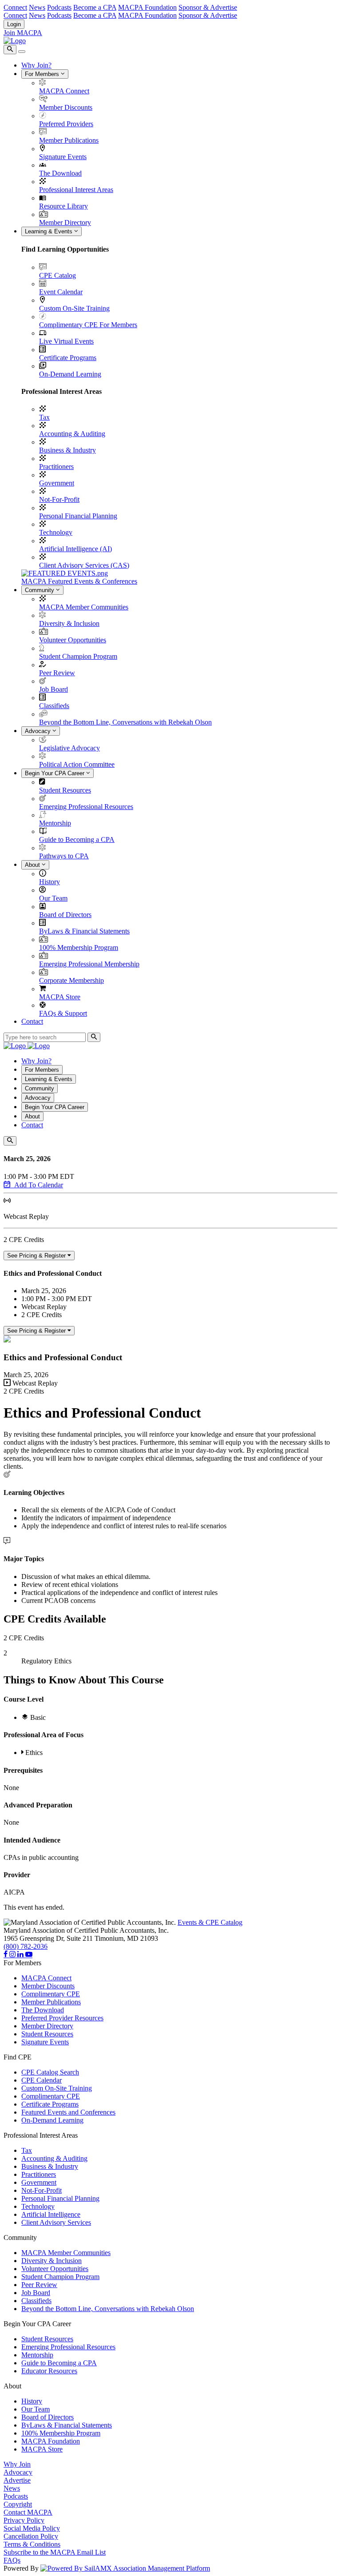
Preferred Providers (66, 124)
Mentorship (55, 823)
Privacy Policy (24, 2520)
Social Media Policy (32, 2528)
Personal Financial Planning (78, 516)
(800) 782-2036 (26, 1946)
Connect (15, 7)
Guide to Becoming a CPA (77, 839)
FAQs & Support (63, 1013)
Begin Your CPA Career (56, 773)
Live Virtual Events (66, 341)
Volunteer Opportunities (73, 640)
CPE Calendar (42, 2080)
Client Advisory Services (56, 2222)
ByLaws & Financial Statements (84, 931)
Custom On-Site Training (74, 308)
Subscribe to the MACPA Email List (55, 2552)
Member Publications (69, 140)
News (37, 7)
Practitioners (56, 467)
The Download (60, 173)
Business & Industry (67, 450)
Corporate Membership (71, 980)
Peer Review (57, 673)
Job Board (54, 689)
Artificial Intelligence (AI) (75, 549)
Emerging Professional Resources (86, 807)
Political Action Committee (77, 764)
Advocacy (39, 731)
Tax (44, 417)
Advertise (17, 2480)
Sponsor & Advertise (208, 7)
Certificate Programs (68, 358)
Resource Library (63, 206)
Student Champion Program (78, 656)
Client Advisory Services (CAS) (84, 565)
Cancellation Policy (31, 2536)
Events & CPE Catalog (210, 1922)
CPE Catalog (57, 275)
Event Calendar (61, 292)
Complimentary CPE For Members (88, 325)
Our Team (53, 898)
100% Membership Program (79, 947)
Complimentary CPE (51, 1994)
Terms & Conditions (32, 2544)
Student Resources (65, 790)
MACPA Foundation (147, 7)
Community (40, 590)
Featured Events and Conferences (68, 2112)
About (33, 865)
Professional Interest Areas (76, 190)
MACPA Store (60, 997)
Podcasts (59, 7)
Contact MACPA (28, 2512)
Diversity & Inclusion (69, 623)
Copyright (18, 2504)
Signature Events (63, 157)
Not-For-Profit (59, 499)
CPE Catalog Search (50, 2072)
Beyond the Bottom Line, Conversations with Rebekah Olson (125, 722)
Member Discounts (66, 107)
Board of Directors (65, 915)
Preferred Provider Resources (62, 2018)
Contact (32, 1021)
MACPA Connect (64, 91)
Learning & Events (50, 231)
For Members (43, 74)
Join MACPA (23, 33)
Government (57, 483)
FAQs (12, 2560)
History (50, 882)
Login (14, 24)
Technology (56, 532)
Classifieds (54, 706)
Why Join (17, 2464)
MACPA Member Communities (84, 607)
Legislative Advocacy (69, 748)
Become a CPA (95, 7)
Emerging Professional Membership (89, 964)
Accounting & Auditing (72, 434)
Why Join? (36, 65)
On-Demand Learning (70, 374)
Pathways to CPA (64, 856)
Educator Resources (49, 2371)
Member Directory (65, 222)
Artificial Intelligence (51, 2214)
